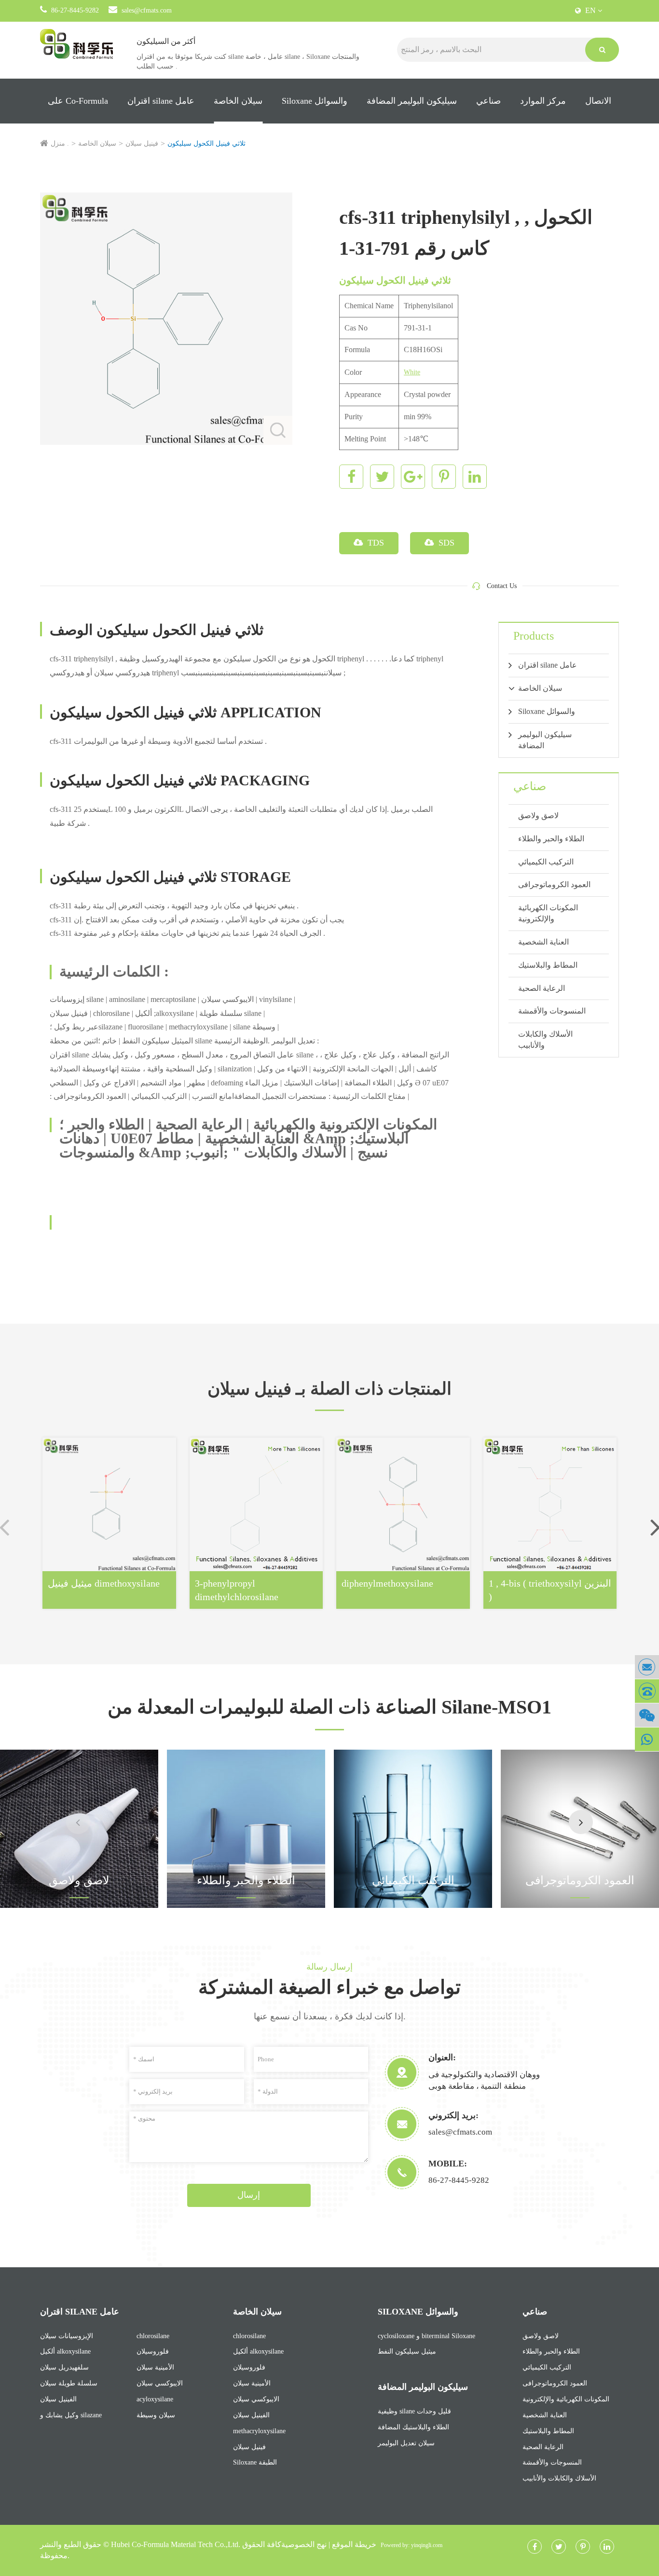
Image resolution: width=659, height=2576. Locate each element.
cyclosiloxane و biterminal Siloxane (426, 2336)
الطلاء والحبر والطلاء (551, 839)
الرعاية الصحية (542, 988)
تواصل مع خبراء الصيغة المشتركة (329, 1987)
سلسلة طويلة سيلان (69, 2383)
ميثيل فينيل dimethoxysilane (104, 1583)
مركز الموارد (543, 101)
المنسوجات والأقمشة (552, 1011)
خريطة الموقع (354, 2544)
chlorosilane (153, 2336)
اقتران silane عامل (161, 101)
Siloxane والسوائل (315, 101)
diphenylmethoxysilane (387, 1583)
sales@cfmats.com (147, 10)
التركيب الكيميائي (546, 862)
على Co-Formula (78, 101)
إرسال (249, 2195)
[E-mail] (647, 1667)
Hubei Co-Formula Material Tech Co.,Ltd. (176, 2544)
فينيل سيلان (142, 144)
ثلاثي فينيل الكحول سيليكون (206, 144)
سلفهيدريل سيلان (64, 2367)
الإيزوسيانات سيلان (67, 2336)
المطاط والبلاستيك (548, 965)
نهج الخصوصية (304, 2544)
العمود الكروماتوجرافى (554, 884)
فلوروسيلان (153, 2351)
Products (534, 636)
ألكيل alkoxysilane (65, 2351)
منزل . (60, 144)
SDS (445, 543)
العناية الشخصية (543, 942)
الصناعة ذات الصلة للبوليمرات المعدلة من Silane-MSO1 (329, 1707)
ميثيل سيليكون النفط (407, 2351)
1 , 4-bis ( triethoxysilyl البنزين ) (550, 1590)
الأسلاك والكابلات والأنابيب (545, 1040)
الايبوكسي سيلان (160, 2383)
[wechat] (647, 1715)
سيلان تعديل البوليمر (406, 2443)
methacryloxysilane (259, 2431)
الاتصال (598, 101)
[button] (581, 1822)
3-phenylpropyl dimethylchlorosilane (237, 1590)
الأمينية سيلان (155, 2367)
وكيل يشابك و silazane (71, 2415)
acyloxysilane (155, 2399)
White (412, 372)
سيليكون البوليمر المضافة (412, 101)
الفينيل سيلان (58, 2399)
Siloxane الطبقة (255, 2462)
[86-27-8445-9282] (647, 1691)
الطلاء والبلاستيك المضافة (413, 2427)
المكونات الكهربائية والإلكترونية (548, 913)
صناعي (488, 101)
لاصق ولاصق (538, 815)
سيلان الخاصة (238, 101)
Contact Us (502, 586)
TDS (375, 543)
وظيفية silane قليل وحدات (414, 2411)
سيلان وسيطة (156, 2415)
